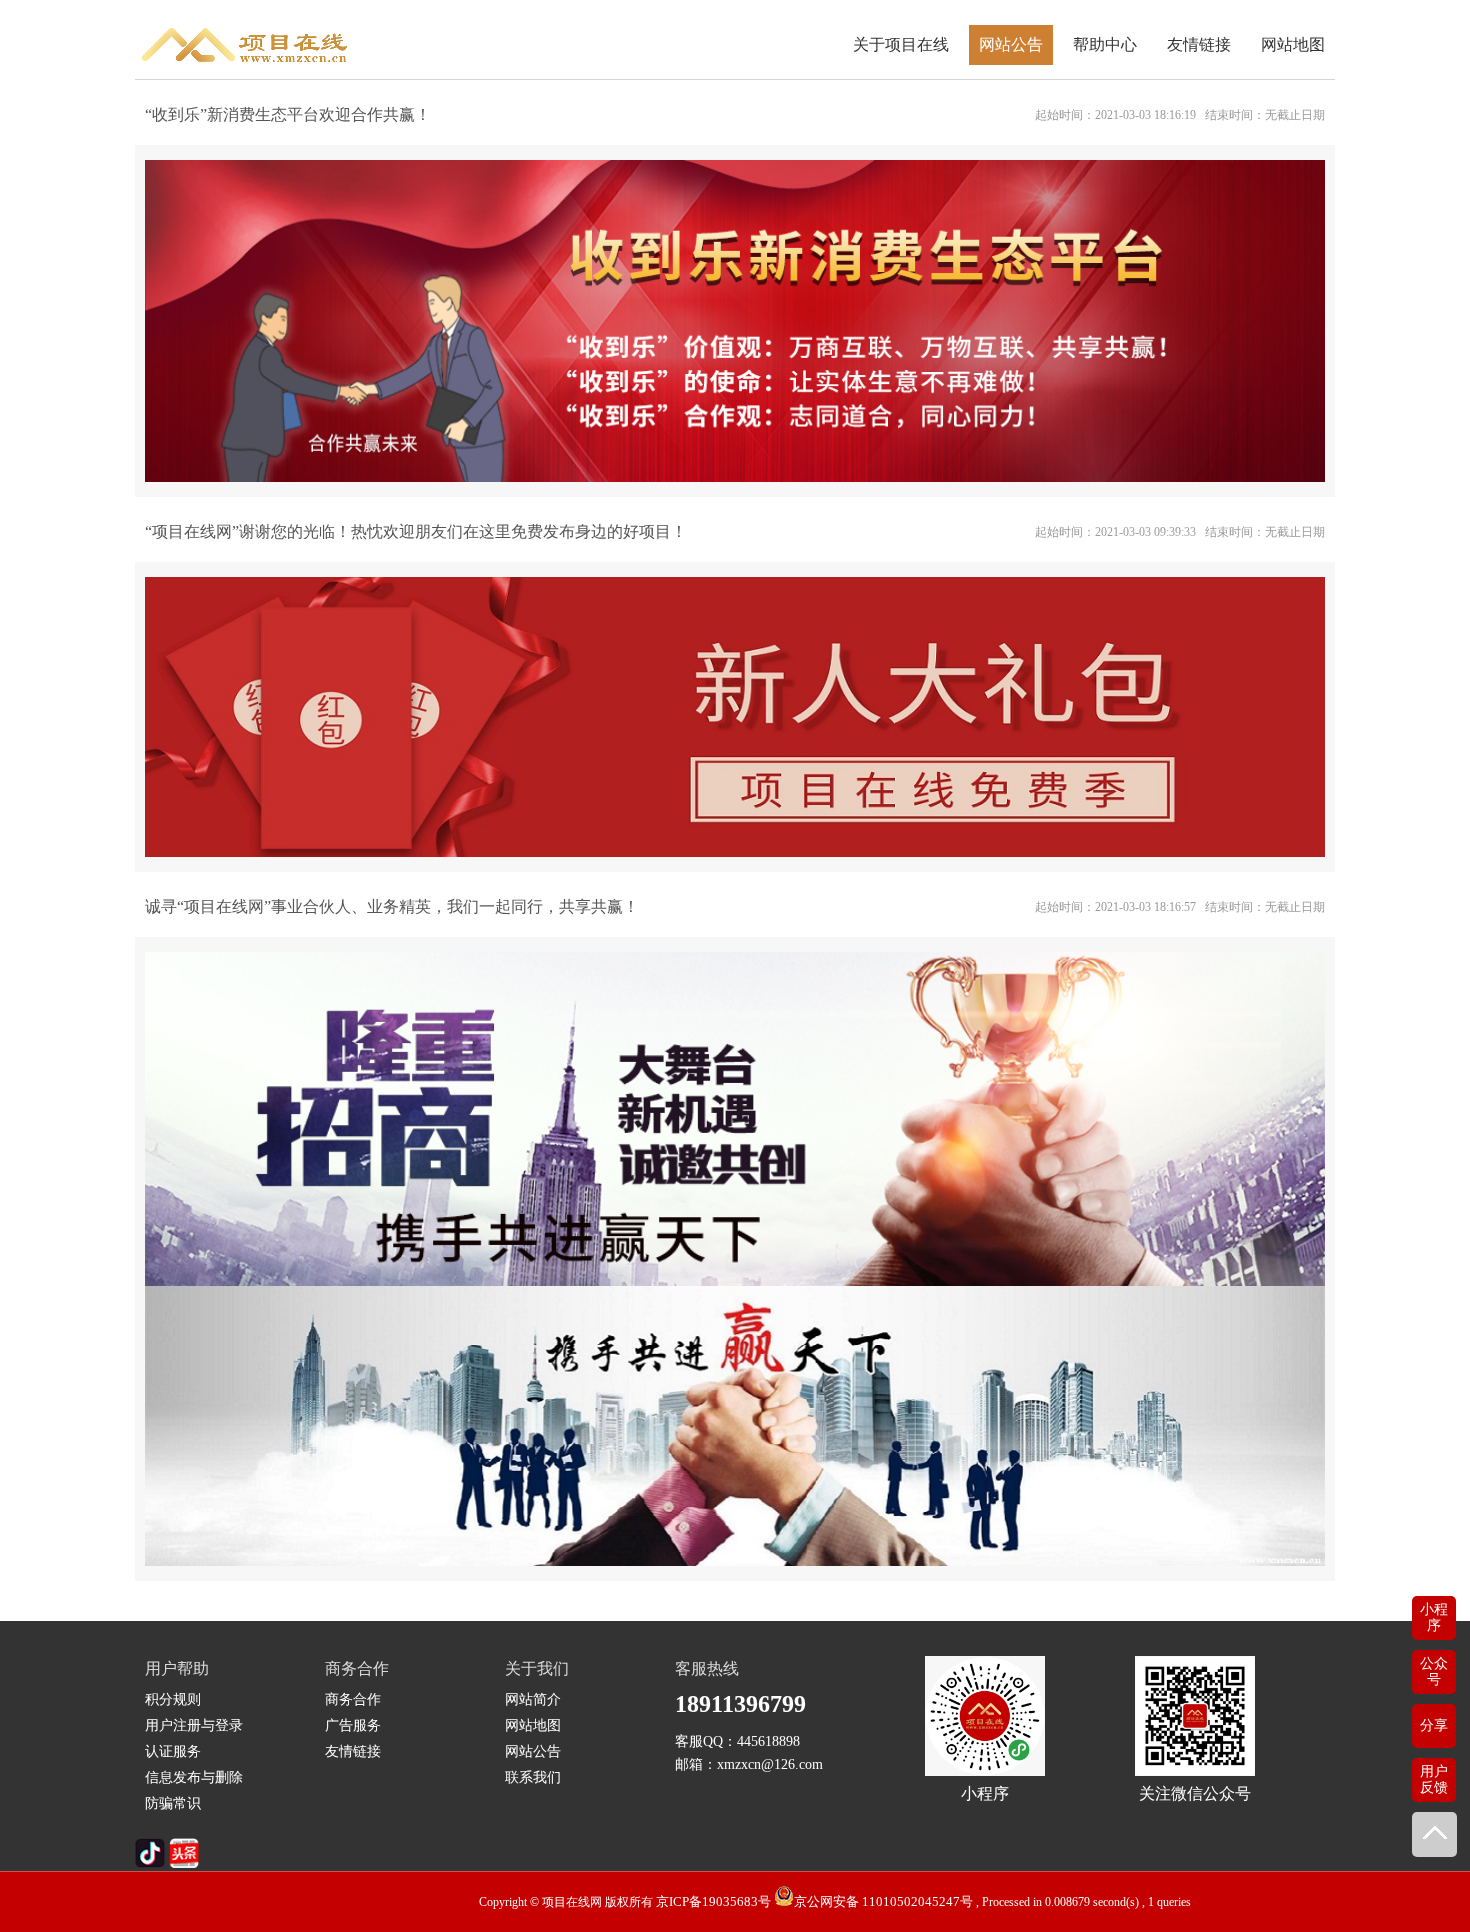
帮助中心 (1105, 44)
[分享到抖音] (150, 1863)
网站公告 (1011, 44)
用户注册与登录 (194, 1725)
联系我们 (533, 1777)
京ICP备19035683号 (713, 1901)
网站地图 (1293, 44)
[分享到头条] (184, 1863)
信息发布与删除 (194, 1777)
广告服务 (353, 1725)
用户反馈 (1434, 1779)
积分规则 (173, 1699)
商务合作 (353, 1699)
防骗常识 (173, 1803)
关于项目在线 (901, 44)
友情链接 (1199, 44)
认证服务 (173, 1751)
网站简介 (533, 1699)
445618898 (768, 1741)
